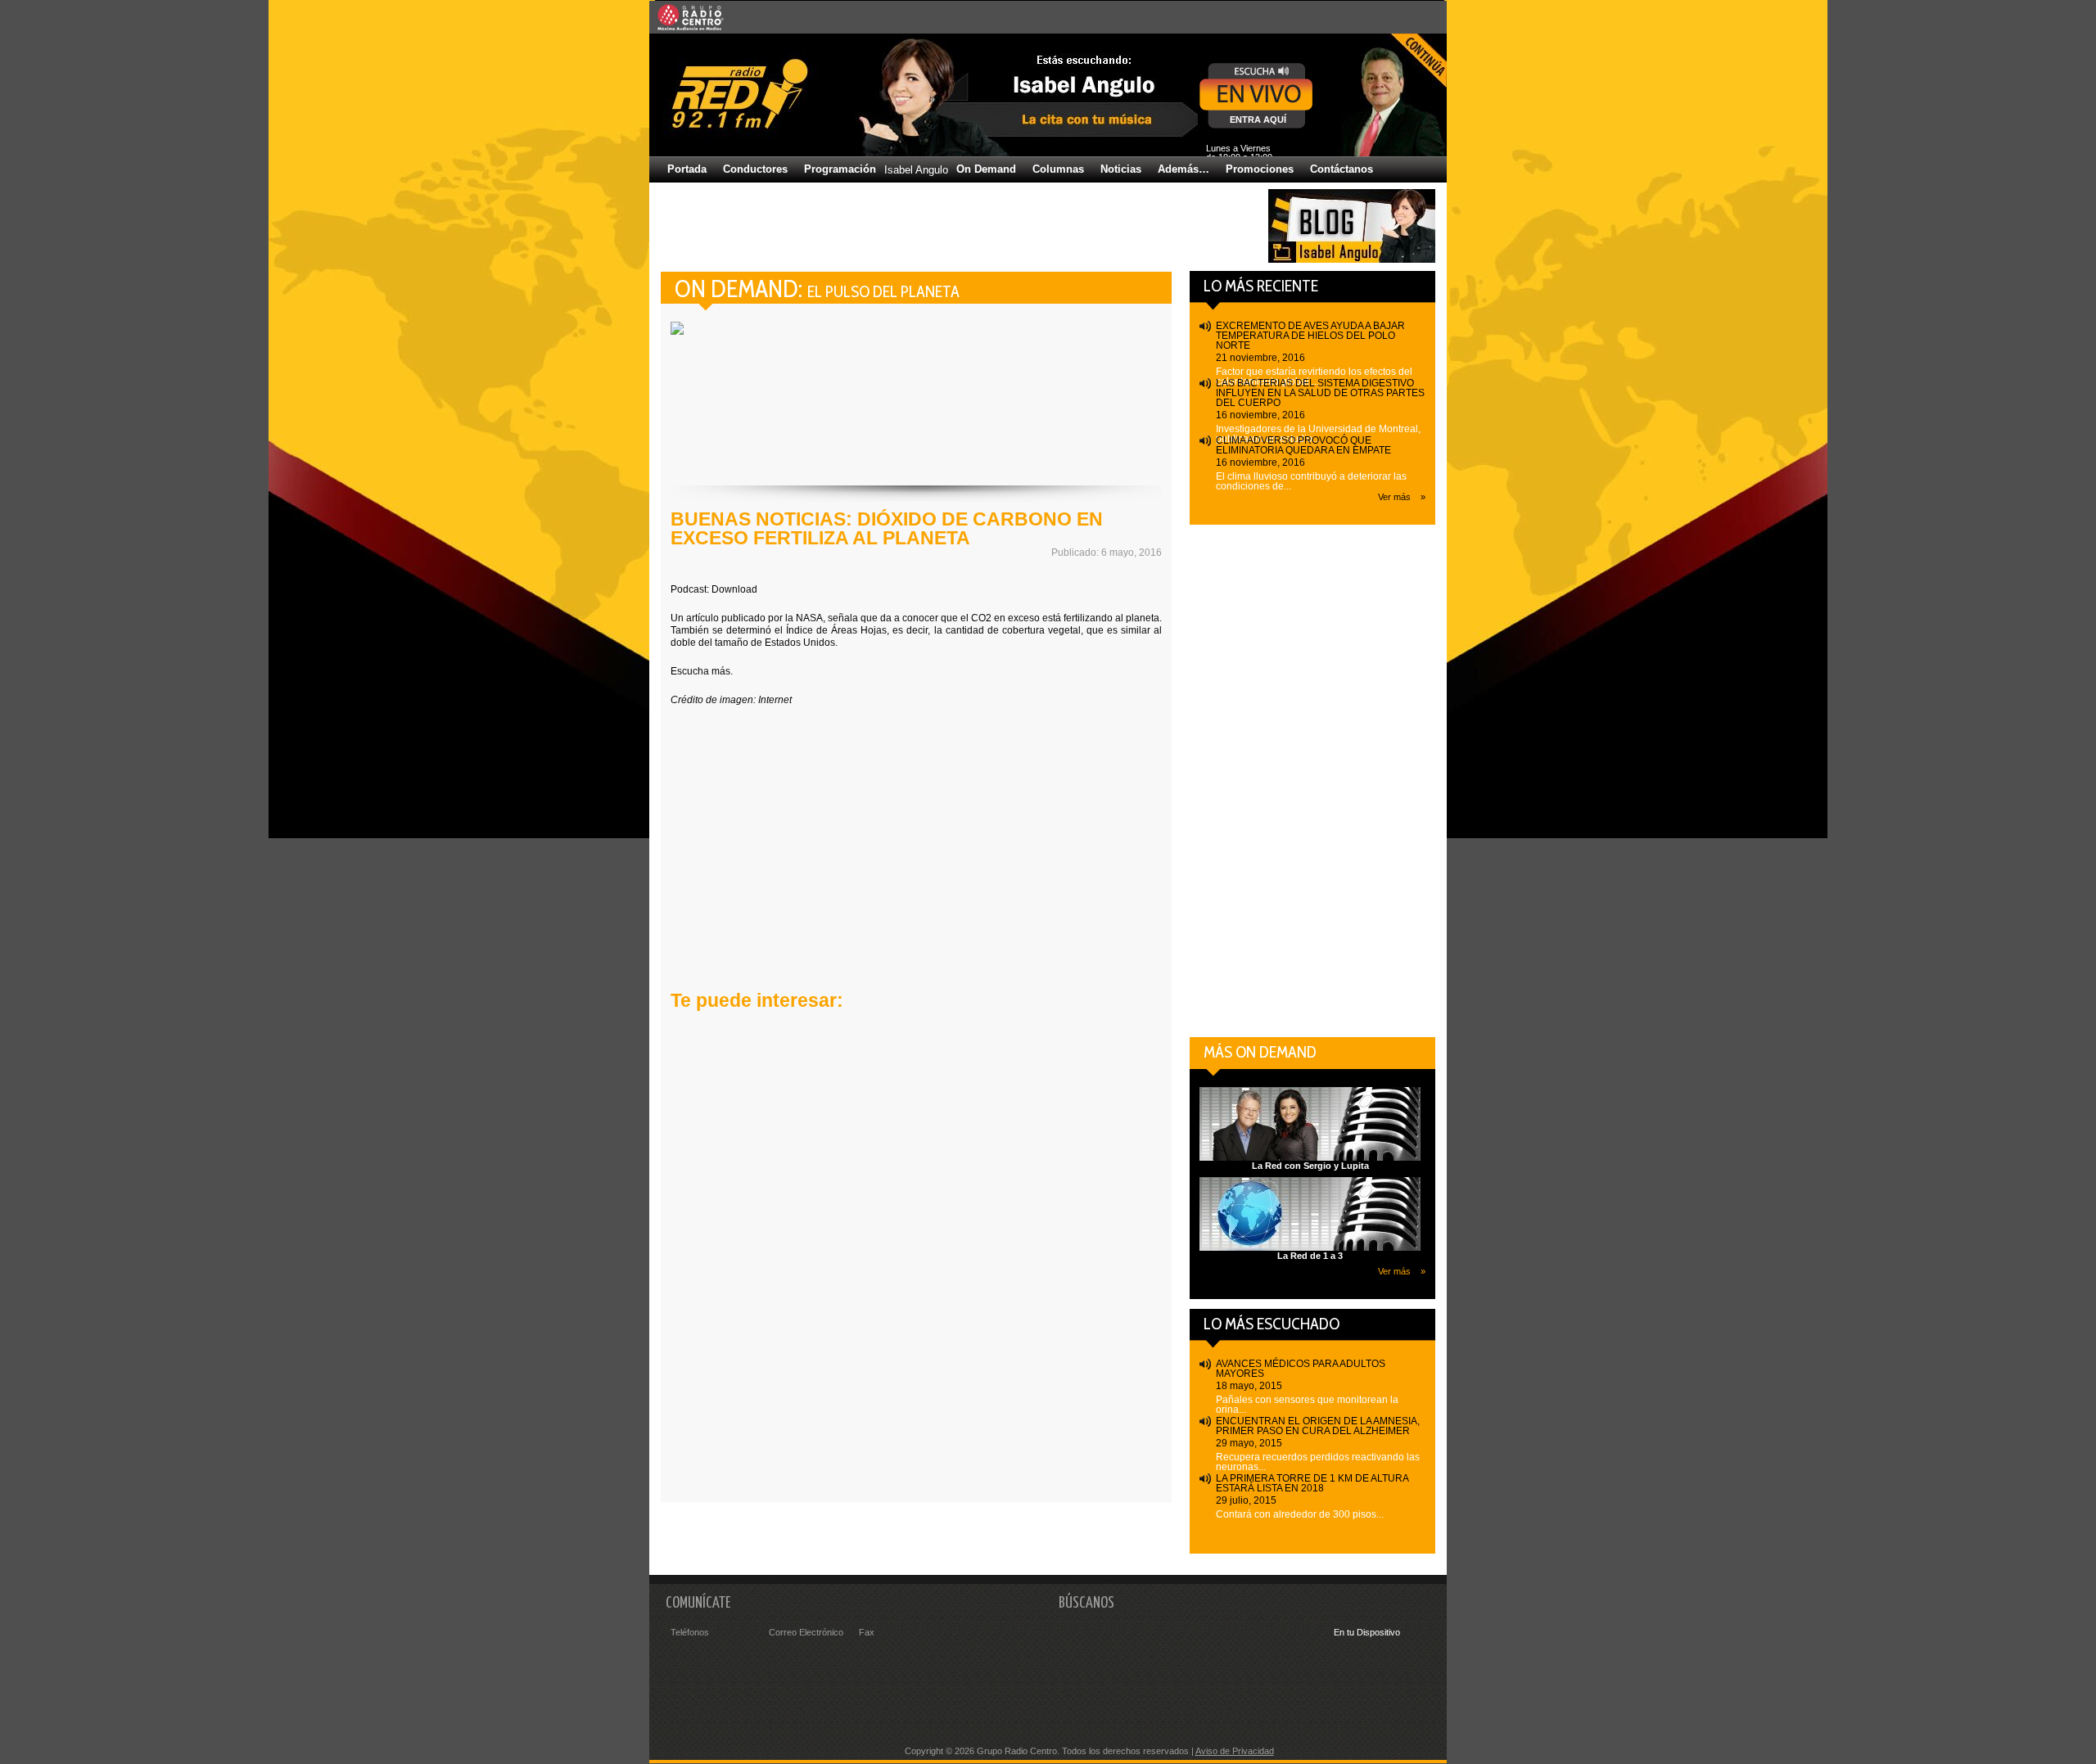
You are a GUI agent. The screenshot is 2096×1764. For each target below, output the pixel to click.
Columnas (1058, 169)
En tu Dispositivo (1367, 1632)
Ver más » (1402, 497)
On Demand (986, 169)
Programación (840, 169)
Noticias (1121, 169)
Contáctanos (1342, 169)
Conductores (755, 169)
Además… (1184, 169)
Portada (687, 169)
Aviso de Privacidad (1235, 1751)
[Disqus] (916, 1263)
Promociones (1260, 169)
